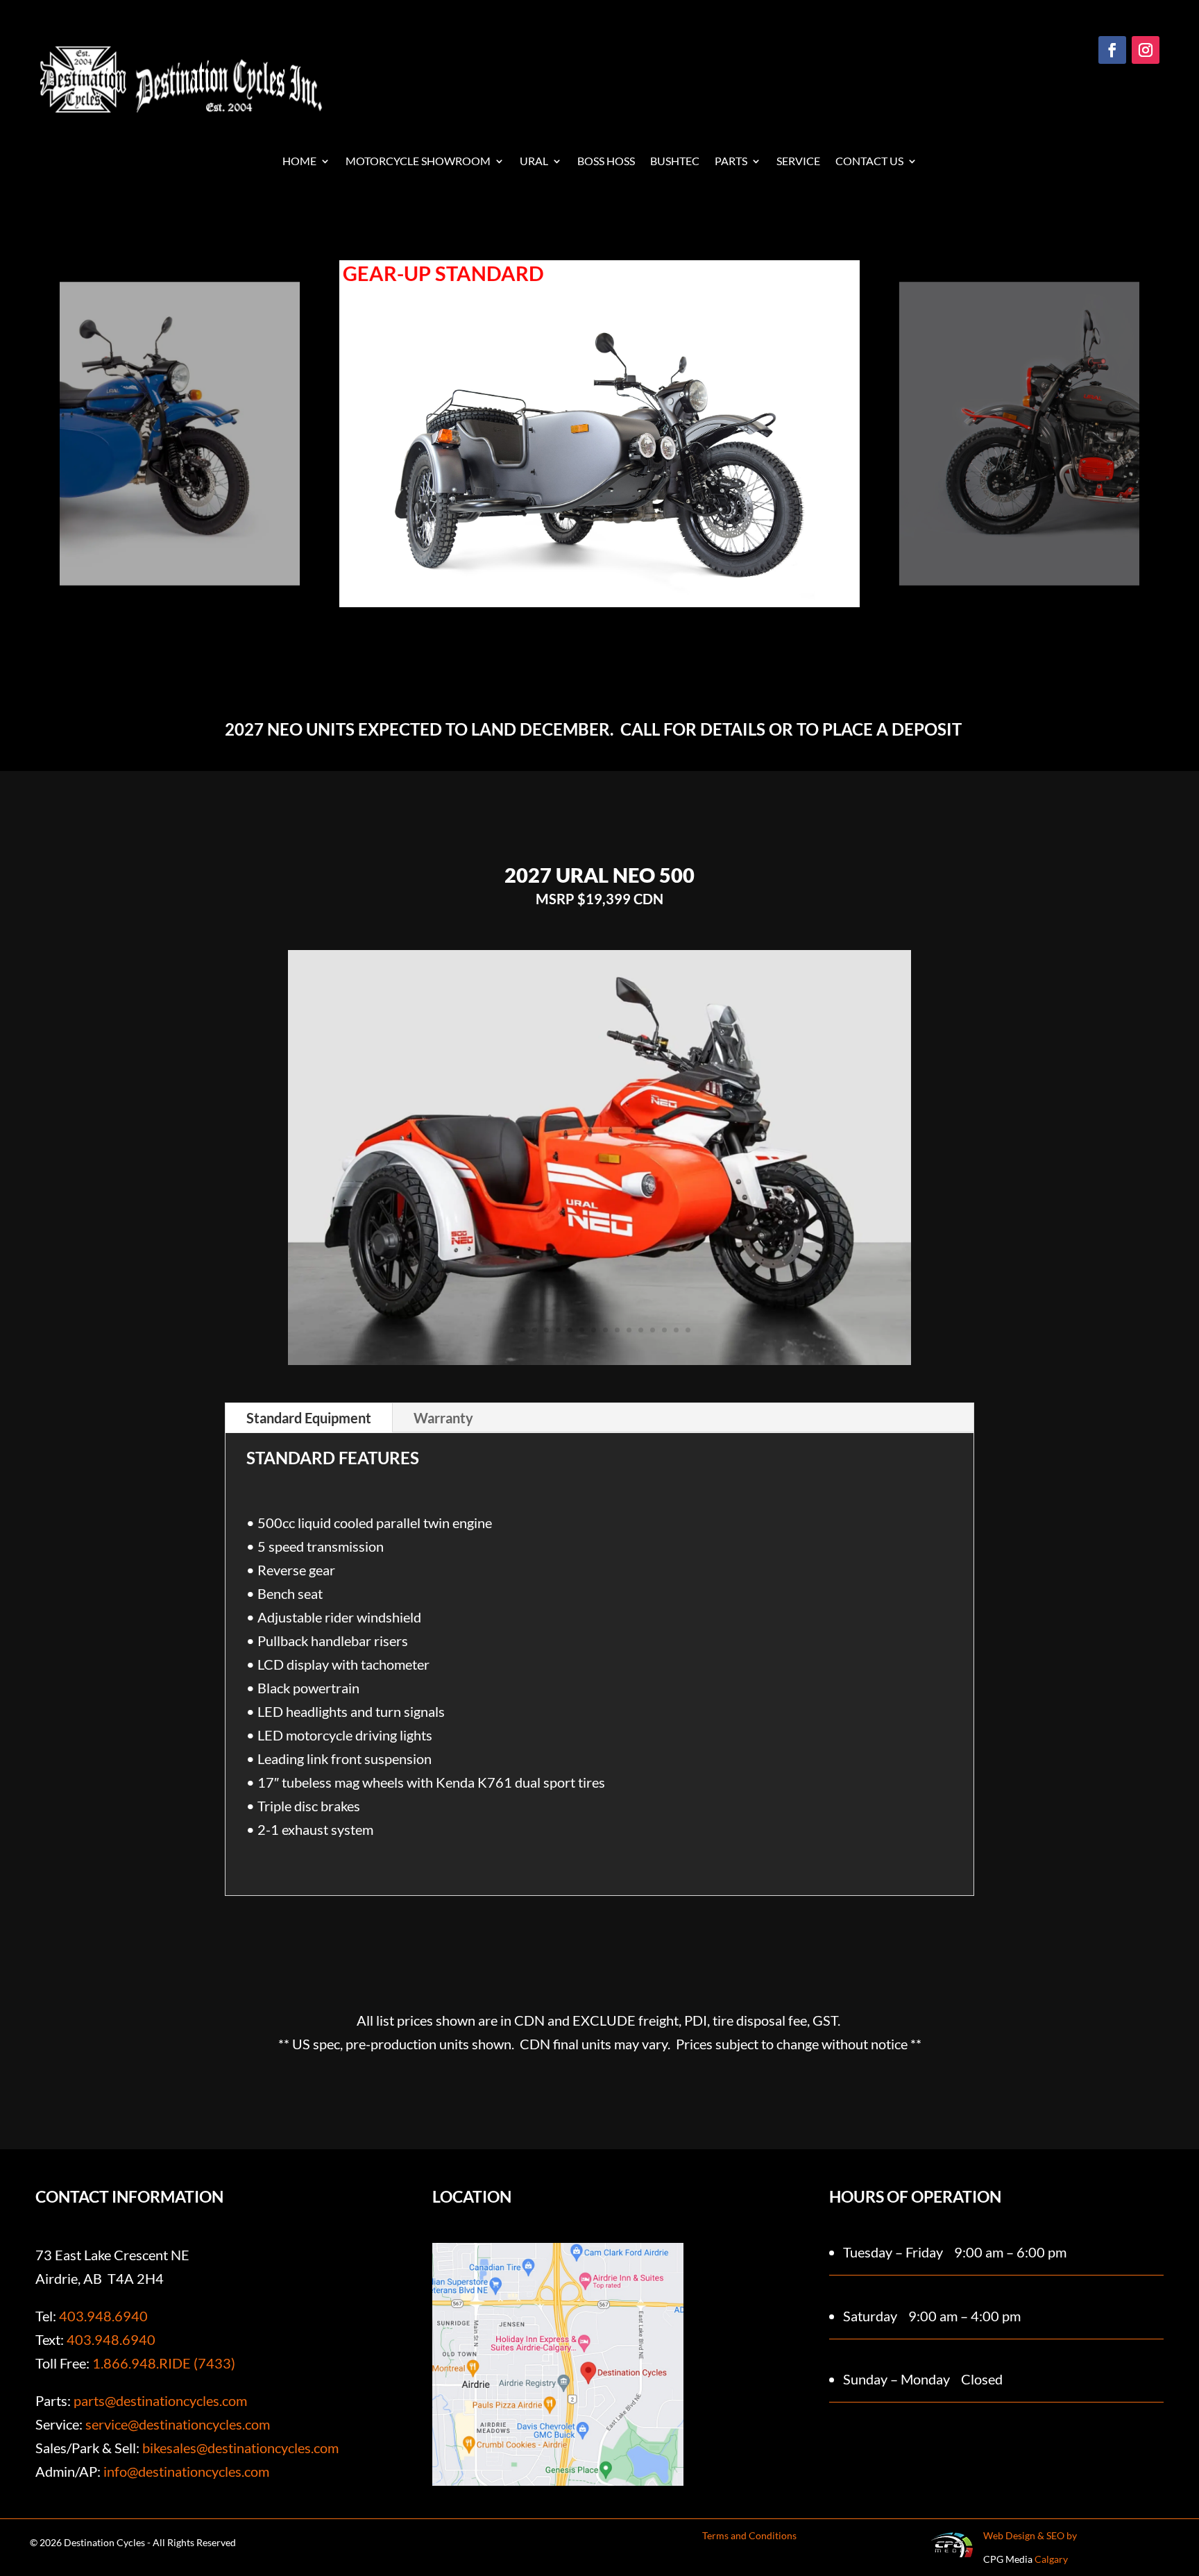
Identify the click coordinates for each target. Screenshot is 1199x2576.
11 (629, 1330)
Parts (731, 162)
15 (676, 1330)
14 (664, 1330)
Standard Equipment (309, 1418)
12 (641, 1330)
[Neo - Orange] (600, 1359)
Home (299, 162)
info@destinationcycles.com (186, 2471)
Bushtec (675, 162)
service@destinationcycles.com (178, 2424)
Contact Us (869, 162)
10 (617, 1330)
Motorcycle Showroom (418, 162)
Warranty (443, 1418)
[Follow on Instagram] (1146, 50)
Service (798, 162)
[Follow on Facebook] (1112, 50)
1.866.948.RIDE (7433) (164, 2363)
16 (688, 1330)
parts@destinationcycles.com (160, 2400)
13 (653, 1330)
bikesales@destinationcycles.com (240, 2448)
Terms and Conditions (749, 2535)
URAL (534, 162)
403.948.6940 (103, 2316)
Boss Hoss (606, 162)
